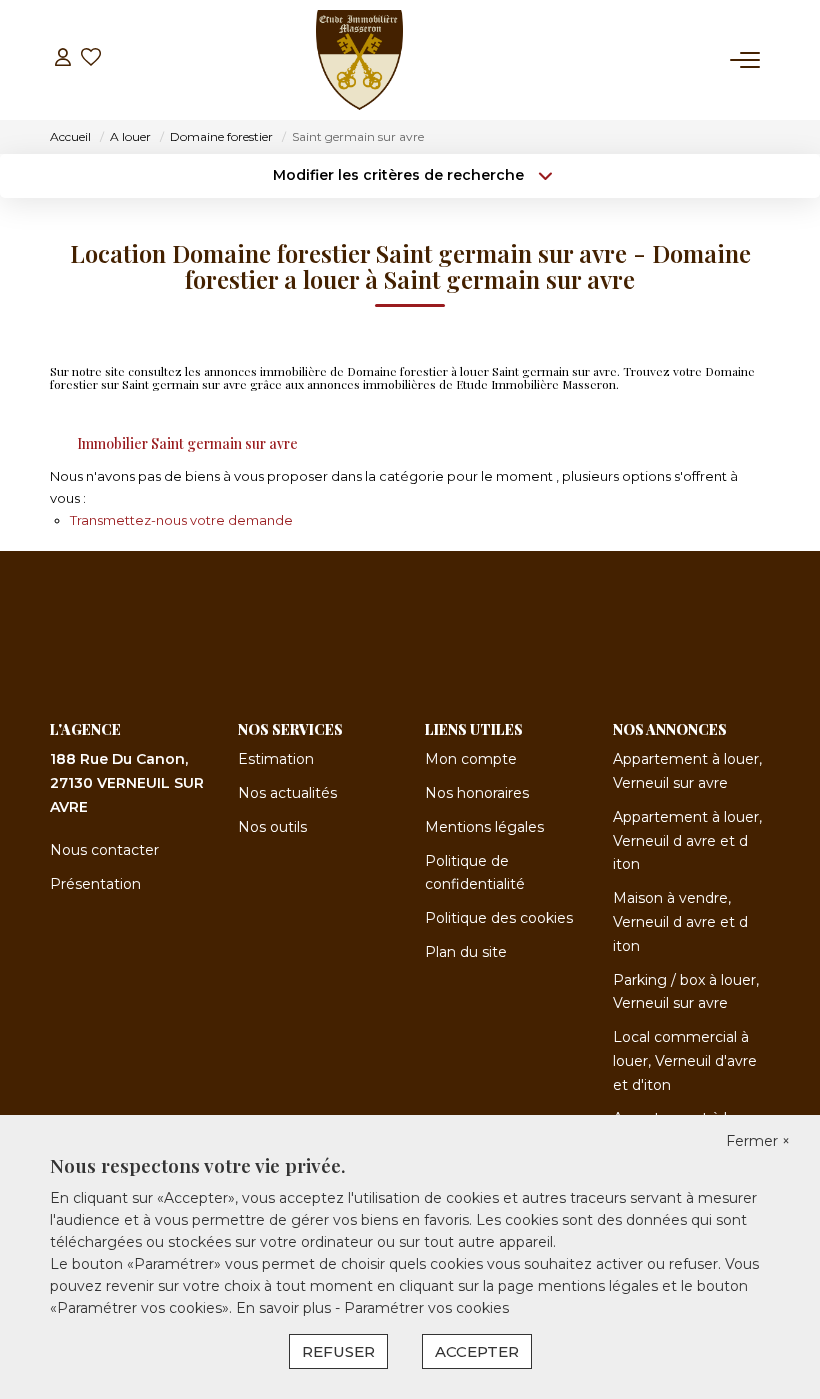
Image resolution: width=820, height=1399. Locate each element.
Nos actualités (287, 793)
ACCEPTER (477, 1351)
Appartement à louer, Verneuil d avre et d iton (687, 841)
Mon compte (471, 759)
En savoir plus (285, 1308)
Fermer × (758, 1141)
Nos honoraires (477, 793)
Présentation (95, 884)
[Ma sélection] (91, 59)
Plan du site (466, 952)
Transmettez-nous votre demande (181, 520)
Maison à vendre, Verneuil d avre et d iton (680, 922)
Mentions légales (484, 827)
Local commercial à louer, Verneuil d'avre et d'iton (685, 1061)
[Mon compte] (63, 59)
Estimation (276, 759)
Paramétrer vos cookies (426, 1308)
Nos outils (272, 827)
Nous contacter (104, 850)
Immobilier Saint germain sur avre (187, 443)
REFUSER (338, 1351)
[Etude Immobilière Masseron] (359, 60)
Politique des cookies (499, 918)
